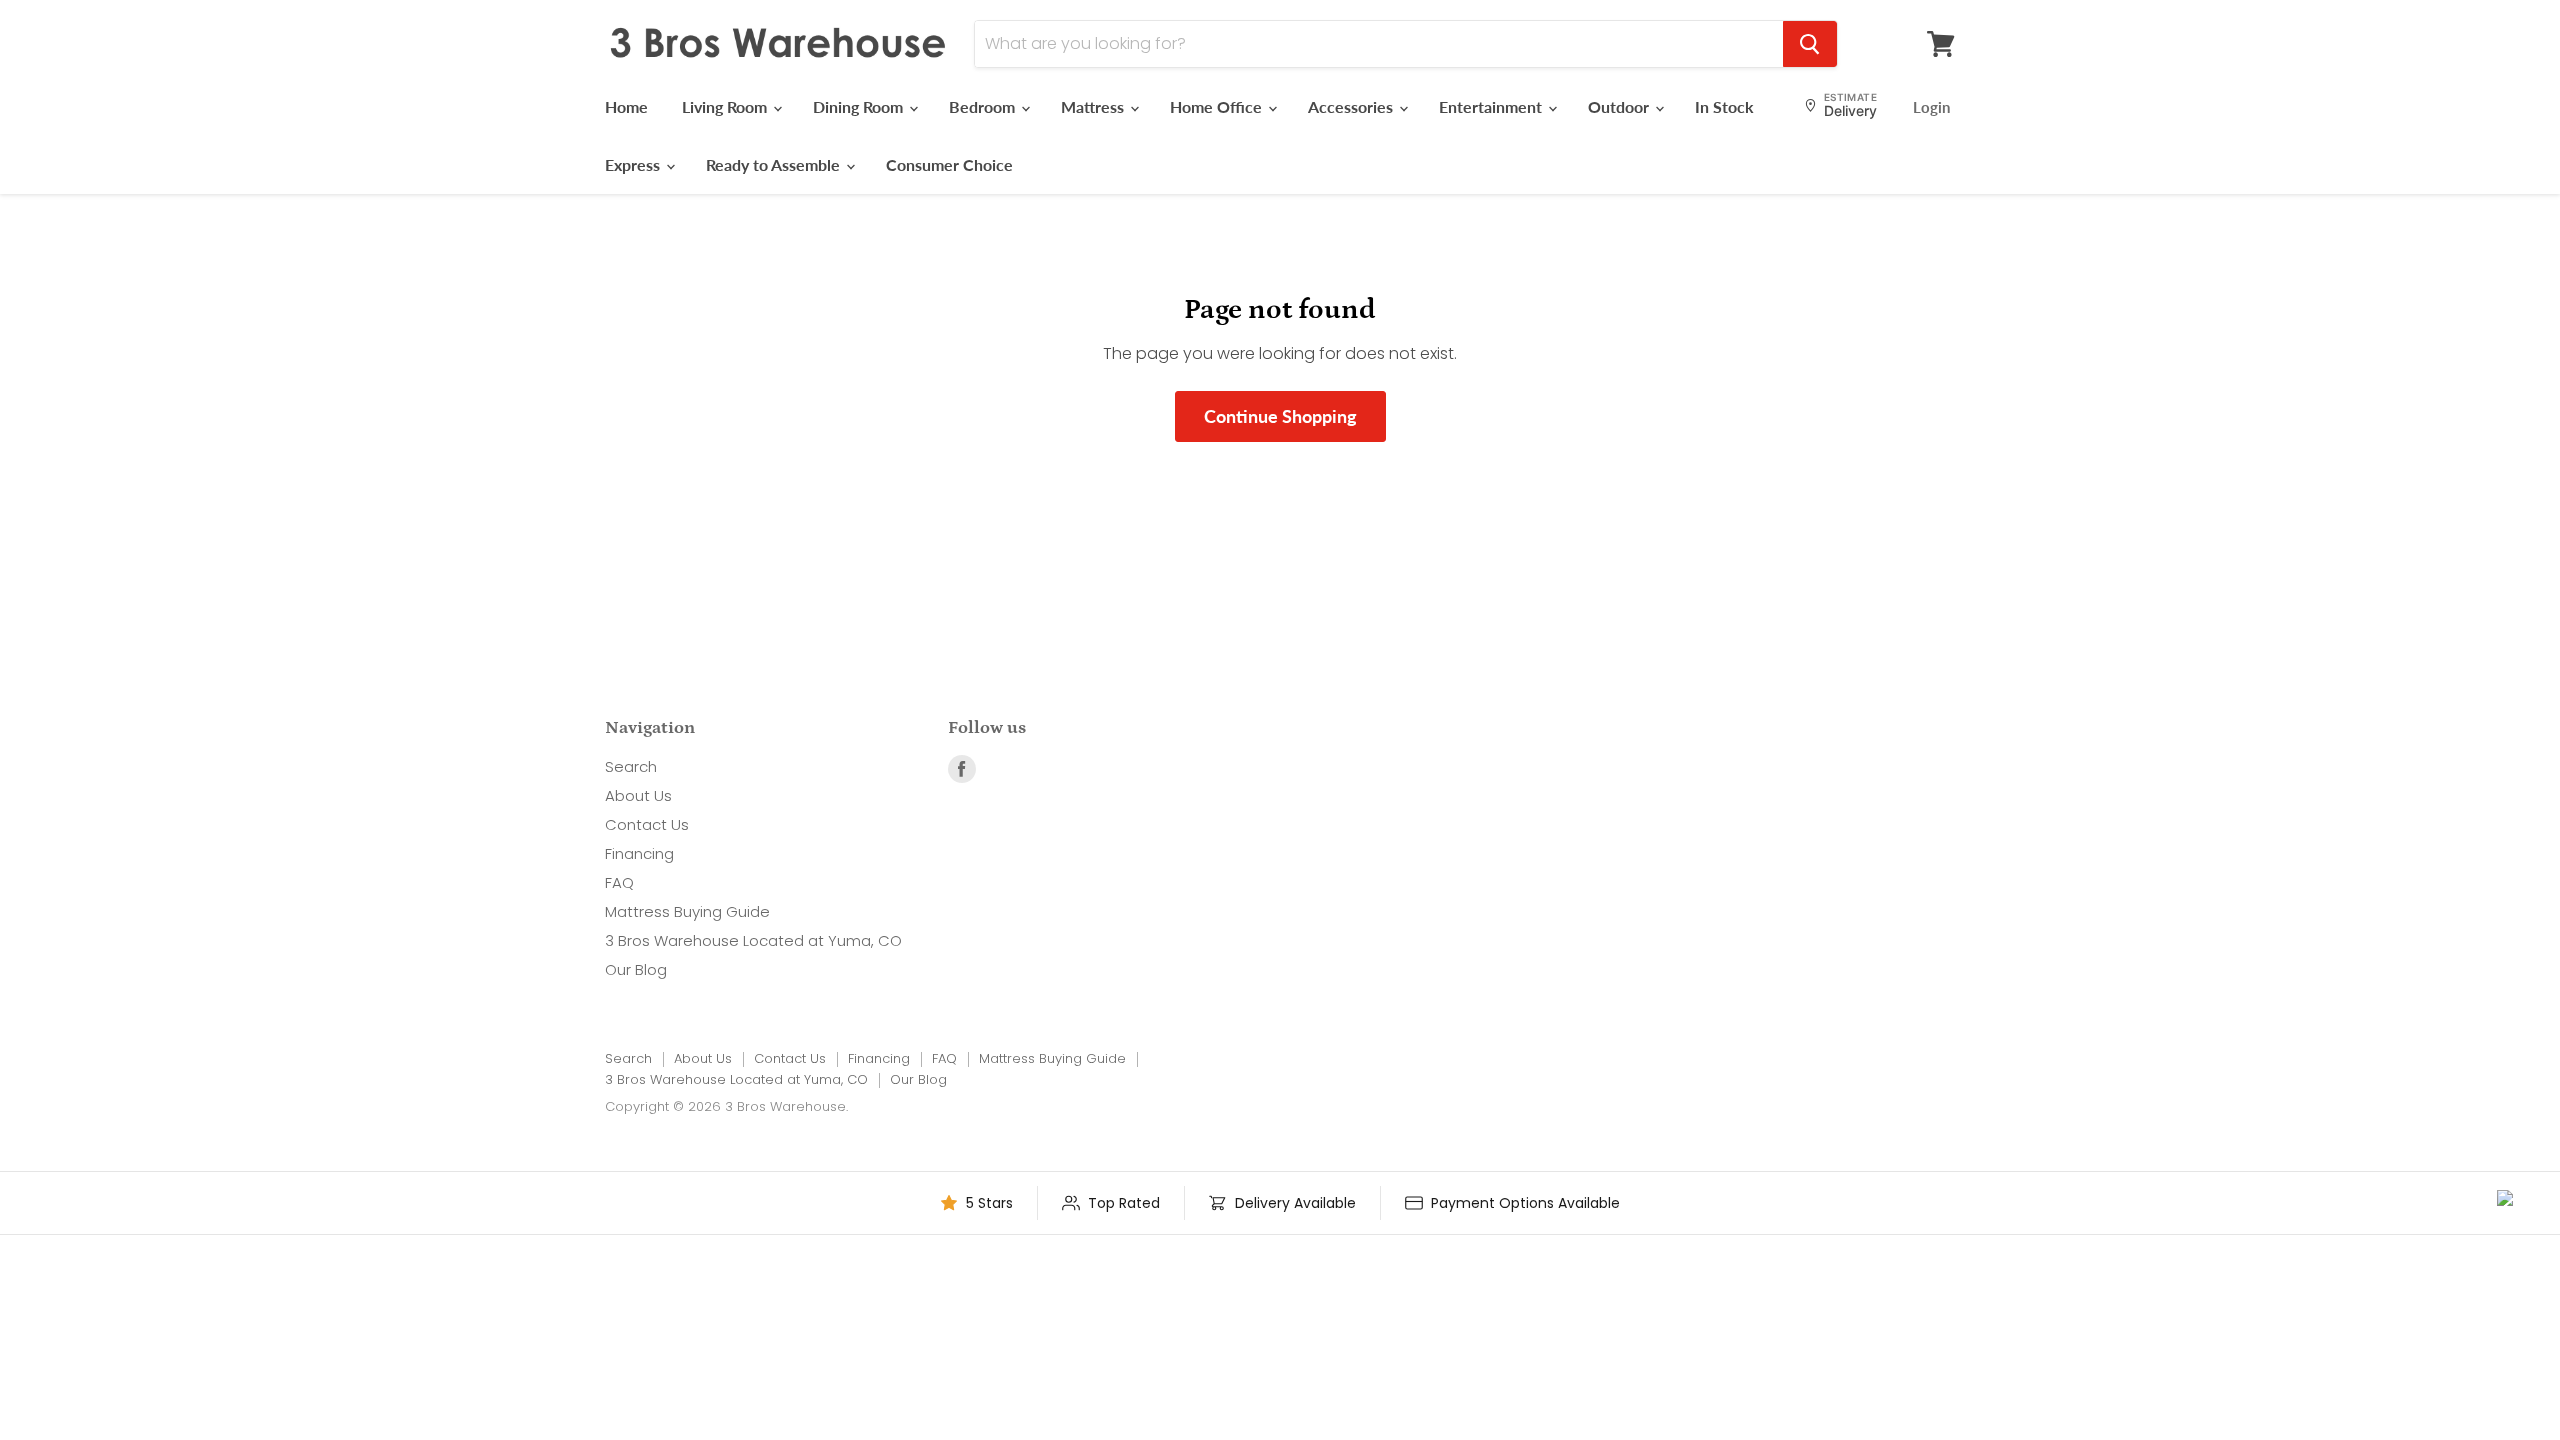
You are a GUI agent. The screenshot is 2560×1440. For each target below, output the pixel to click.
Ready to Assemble (775, 164)
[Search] (1810, 44)
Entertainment (1492, 106)
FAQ (619, 882)
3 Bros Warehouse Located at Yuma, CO (753, 940)
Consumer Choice (949, 164)
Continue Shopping (1280, 416)
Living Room (726, 106)
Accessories (1352, 106)
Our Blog (636, 969)
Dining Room (860, 106)
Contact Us (647, 824)
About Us (638, 795)
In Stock (1724, 106)
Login (1931, 107)
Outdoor (1620, 106)
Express (634, 164)
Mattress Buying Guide (687, 911)
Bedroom (984, 106)
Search (631, 766)
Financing (639, 853)
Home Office (1218, 106)
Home (626, 106)
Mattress (1094, 106)
